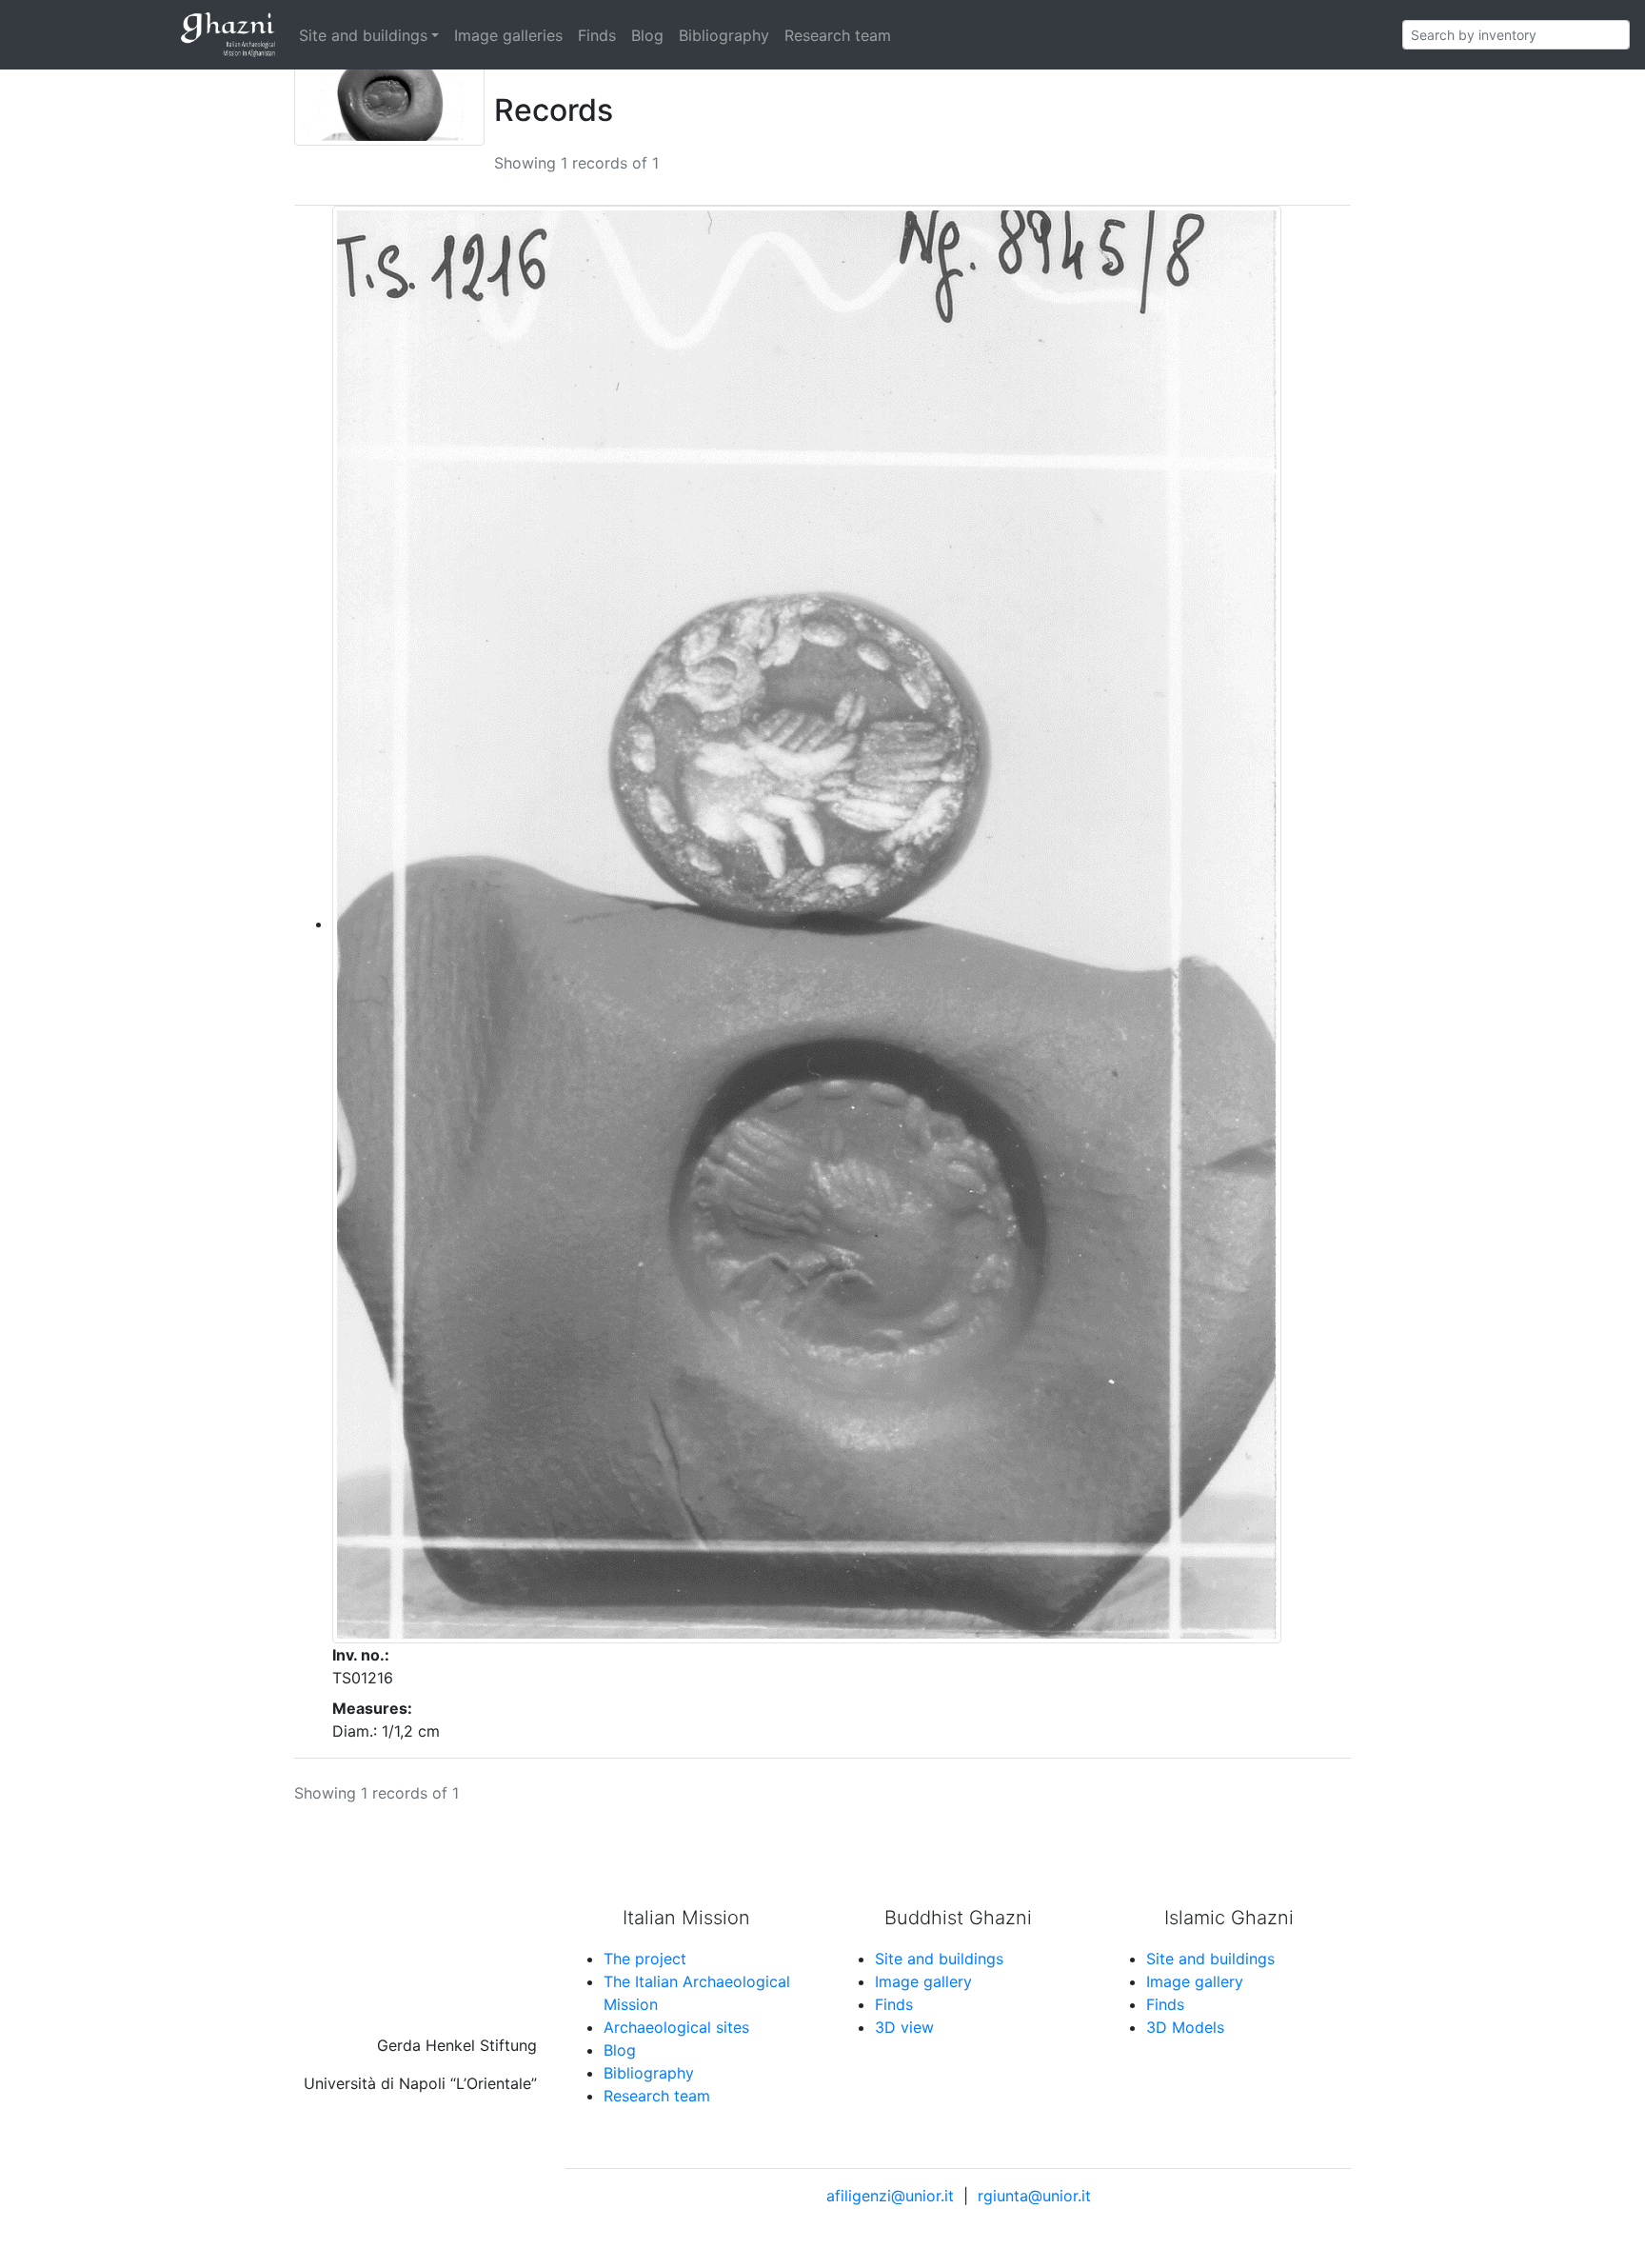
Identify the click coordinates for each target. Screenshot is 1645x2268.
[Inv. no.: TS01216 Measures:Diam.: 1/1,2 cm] (807, 924)
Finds (597, 35)
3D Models (1185, 2027)
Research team (838, 35)
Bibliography (724, 35)
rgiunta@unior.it (1034, 2196)
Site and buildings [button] (363, 35)
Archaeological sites (676, 2027)
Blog (647, 35)
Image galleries (508, 35)
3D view (904, 2027)
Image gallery (923, 1981)
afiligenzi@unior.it (890, 2196)
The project (645, 1959)
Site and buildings (939, 1959)
